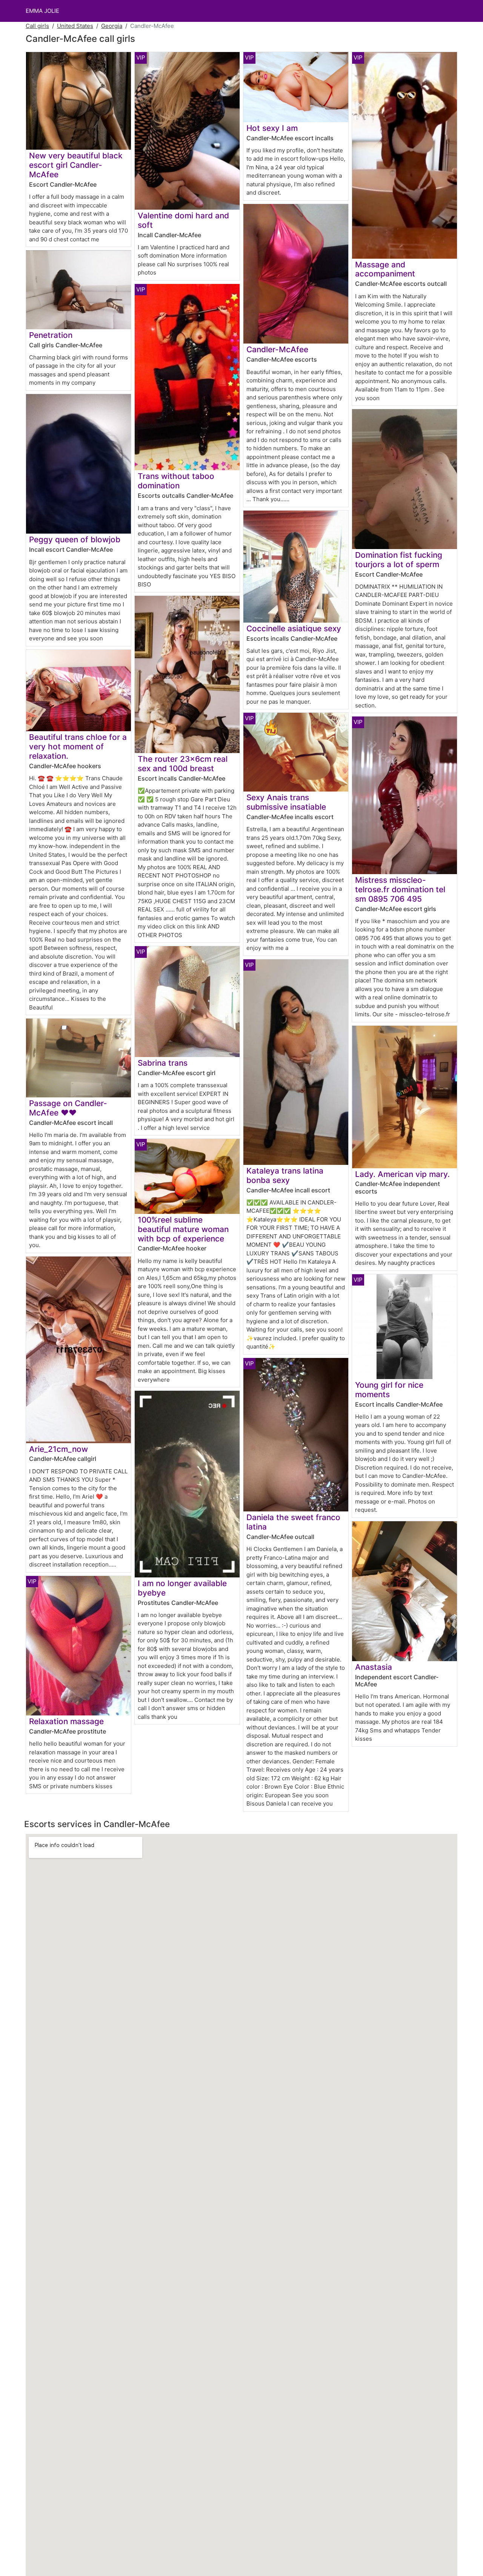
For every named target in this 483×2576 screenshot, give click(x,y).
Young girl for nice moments (389, 1390)
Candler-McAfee (277, 349)
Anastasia (374, 1667)
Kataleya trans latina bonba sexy (285, 1175)
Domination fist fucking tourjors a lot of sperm (399, 560)
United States (75, 26)
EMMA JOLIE (42, 11)
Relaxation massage (66, 1721)
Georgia (112, 26)
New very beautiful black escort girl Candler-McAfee (76, 165)
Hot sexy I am (272, 128)
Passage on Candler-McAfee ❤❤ (68, 1108)
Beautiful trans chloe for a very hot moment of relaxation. (78, 746)
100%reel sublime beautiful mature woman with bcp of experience (183, 1229)
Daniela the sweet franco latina (293, 1522)
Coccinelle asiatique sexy (294, 628)
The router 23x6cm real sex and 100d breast (183, 764)
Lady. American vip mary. (402, 1174)
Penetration (51, 335)
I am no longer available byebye (182, 1588)
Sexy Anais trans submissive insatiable (286, 802)
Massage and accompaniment (385, 269)
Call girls (37, 26)
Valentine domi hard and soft (183, 220)
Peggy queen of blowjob (75, 539)
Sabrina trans (163, 1063)
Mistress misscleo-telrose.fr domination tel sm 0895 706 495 (400, 889)
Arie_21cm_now (58, 1449)
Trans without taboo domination (176, 481)
